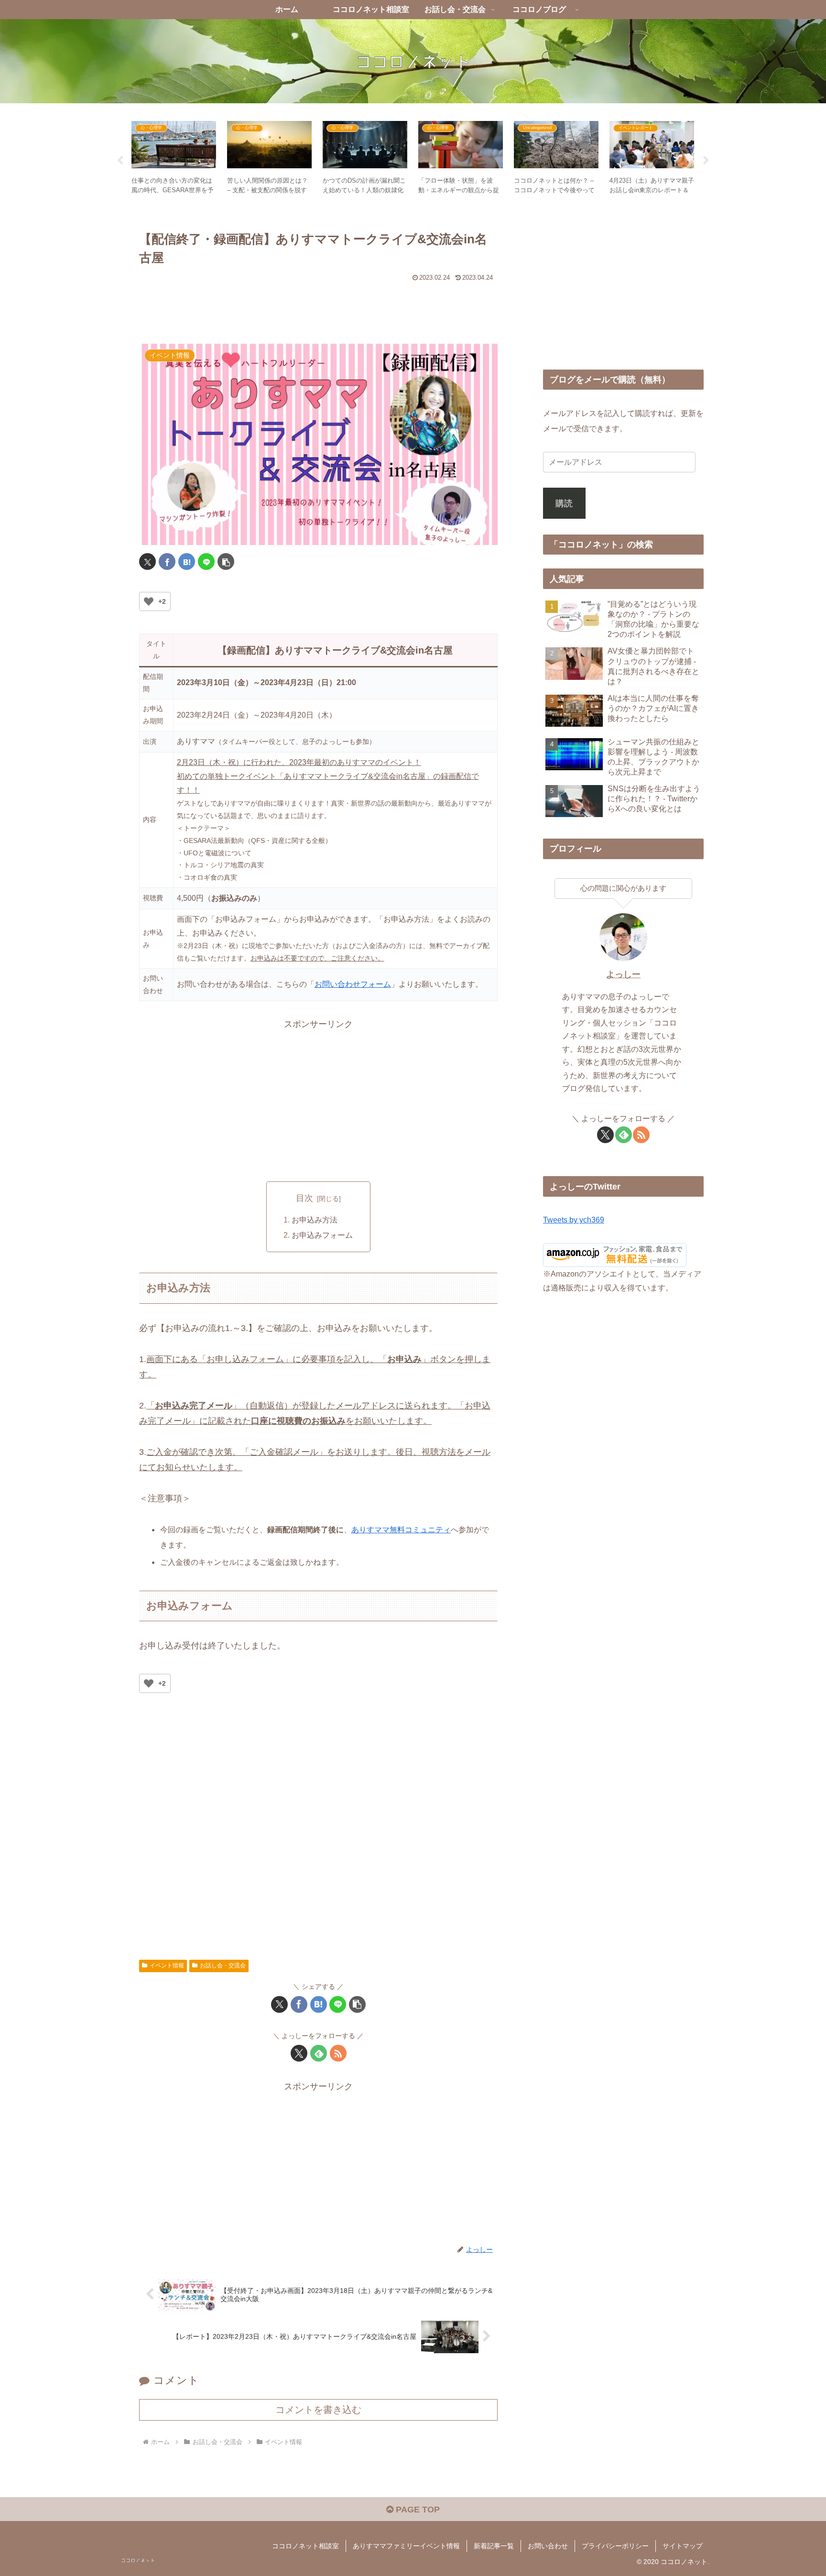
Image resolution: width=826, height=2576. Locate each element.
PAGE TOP (417, 2510)
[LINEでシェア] (206, 562)
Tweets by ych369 (574, 1220)
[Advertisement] (318, 306)
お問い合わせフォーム (353, 984)
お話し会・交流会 (223, 1965)
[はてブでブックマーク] (187, 562)
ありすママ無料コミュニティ (401, 1530)
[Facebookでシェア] (167, 562)
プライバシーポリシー (615, 2546)
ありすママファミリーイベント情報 (406, 2546)
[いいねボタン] (149, 601)
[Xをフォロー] (299, 2053)
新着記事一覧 (494, 2546)
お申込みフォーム (322, 1235)
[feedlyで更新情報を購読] (319, 2053)
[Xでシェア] (147, 562)
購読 (564, 503)
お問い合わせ (548, 2546)
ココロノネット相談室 (305, 2546)
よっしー (623, 974)
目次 (304, 1198)
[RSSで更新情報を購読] (338, 2053)
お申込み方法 (315, 1220)
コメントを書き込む (318, 2410)
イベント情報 (167, 1965)
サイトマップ (683, 2546)
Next (706, 161)
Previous (120, 161)
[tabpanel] (174, 159)
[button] (226, 562)
